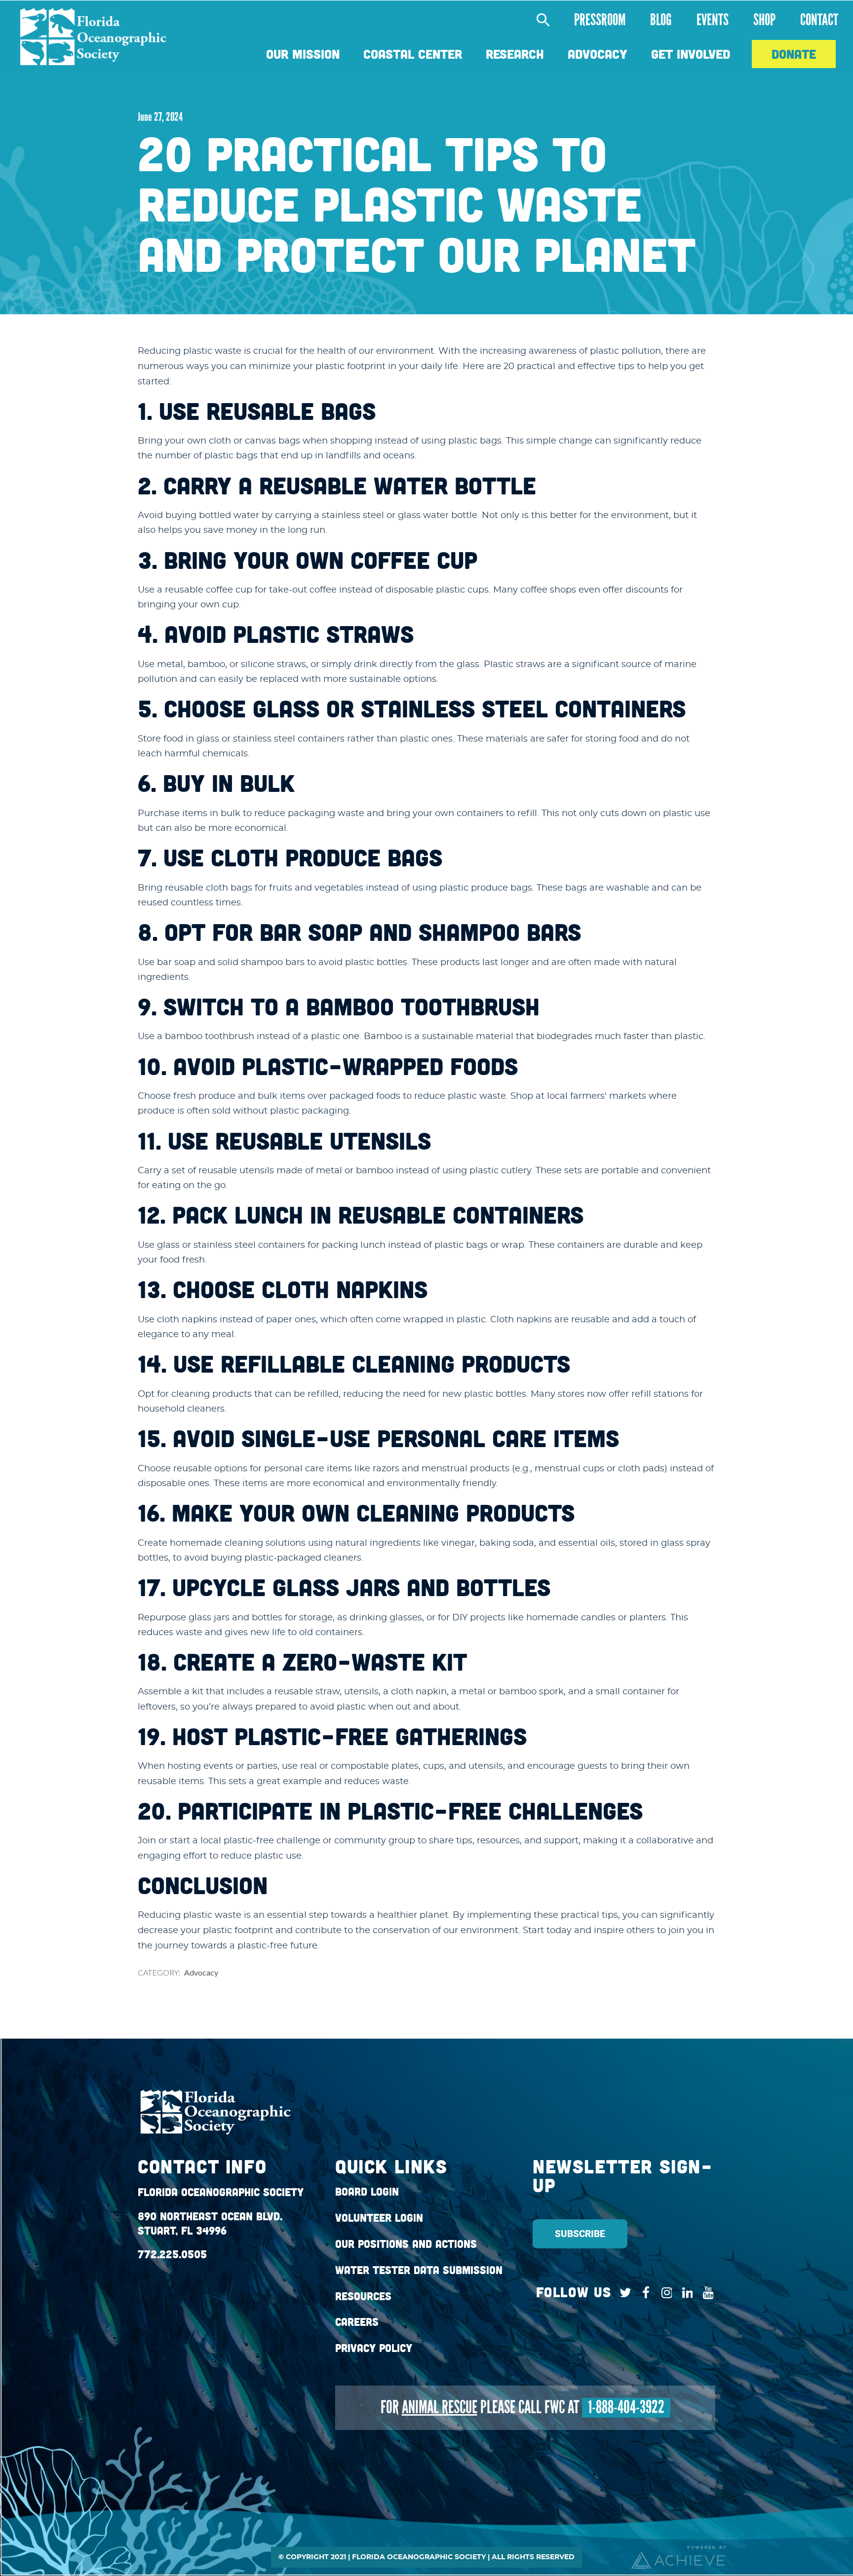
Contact (819, 20)
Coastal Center (413, 54)
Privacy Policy (374, 2348)
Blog (661, 20)
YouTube (706, 2293)
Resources (363, 2296)
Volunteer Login (379, 2218)
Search (538, 20)
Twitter (623, 2293)
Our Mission (303, 54)
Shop (764, 20)
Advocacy (598, 54)
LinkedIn (685, 2293)
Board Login (367, 2192)
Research (515, 54)
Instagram (664, 2293)
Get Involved (691, 54)
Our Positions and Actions (406, 2244)
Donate (794, 54)
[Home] (93, 37)
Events (713, 20)
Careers (357, 2322)
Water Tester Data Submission (419, 2270)
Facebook (643, 2293)
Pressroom (600, 20)
